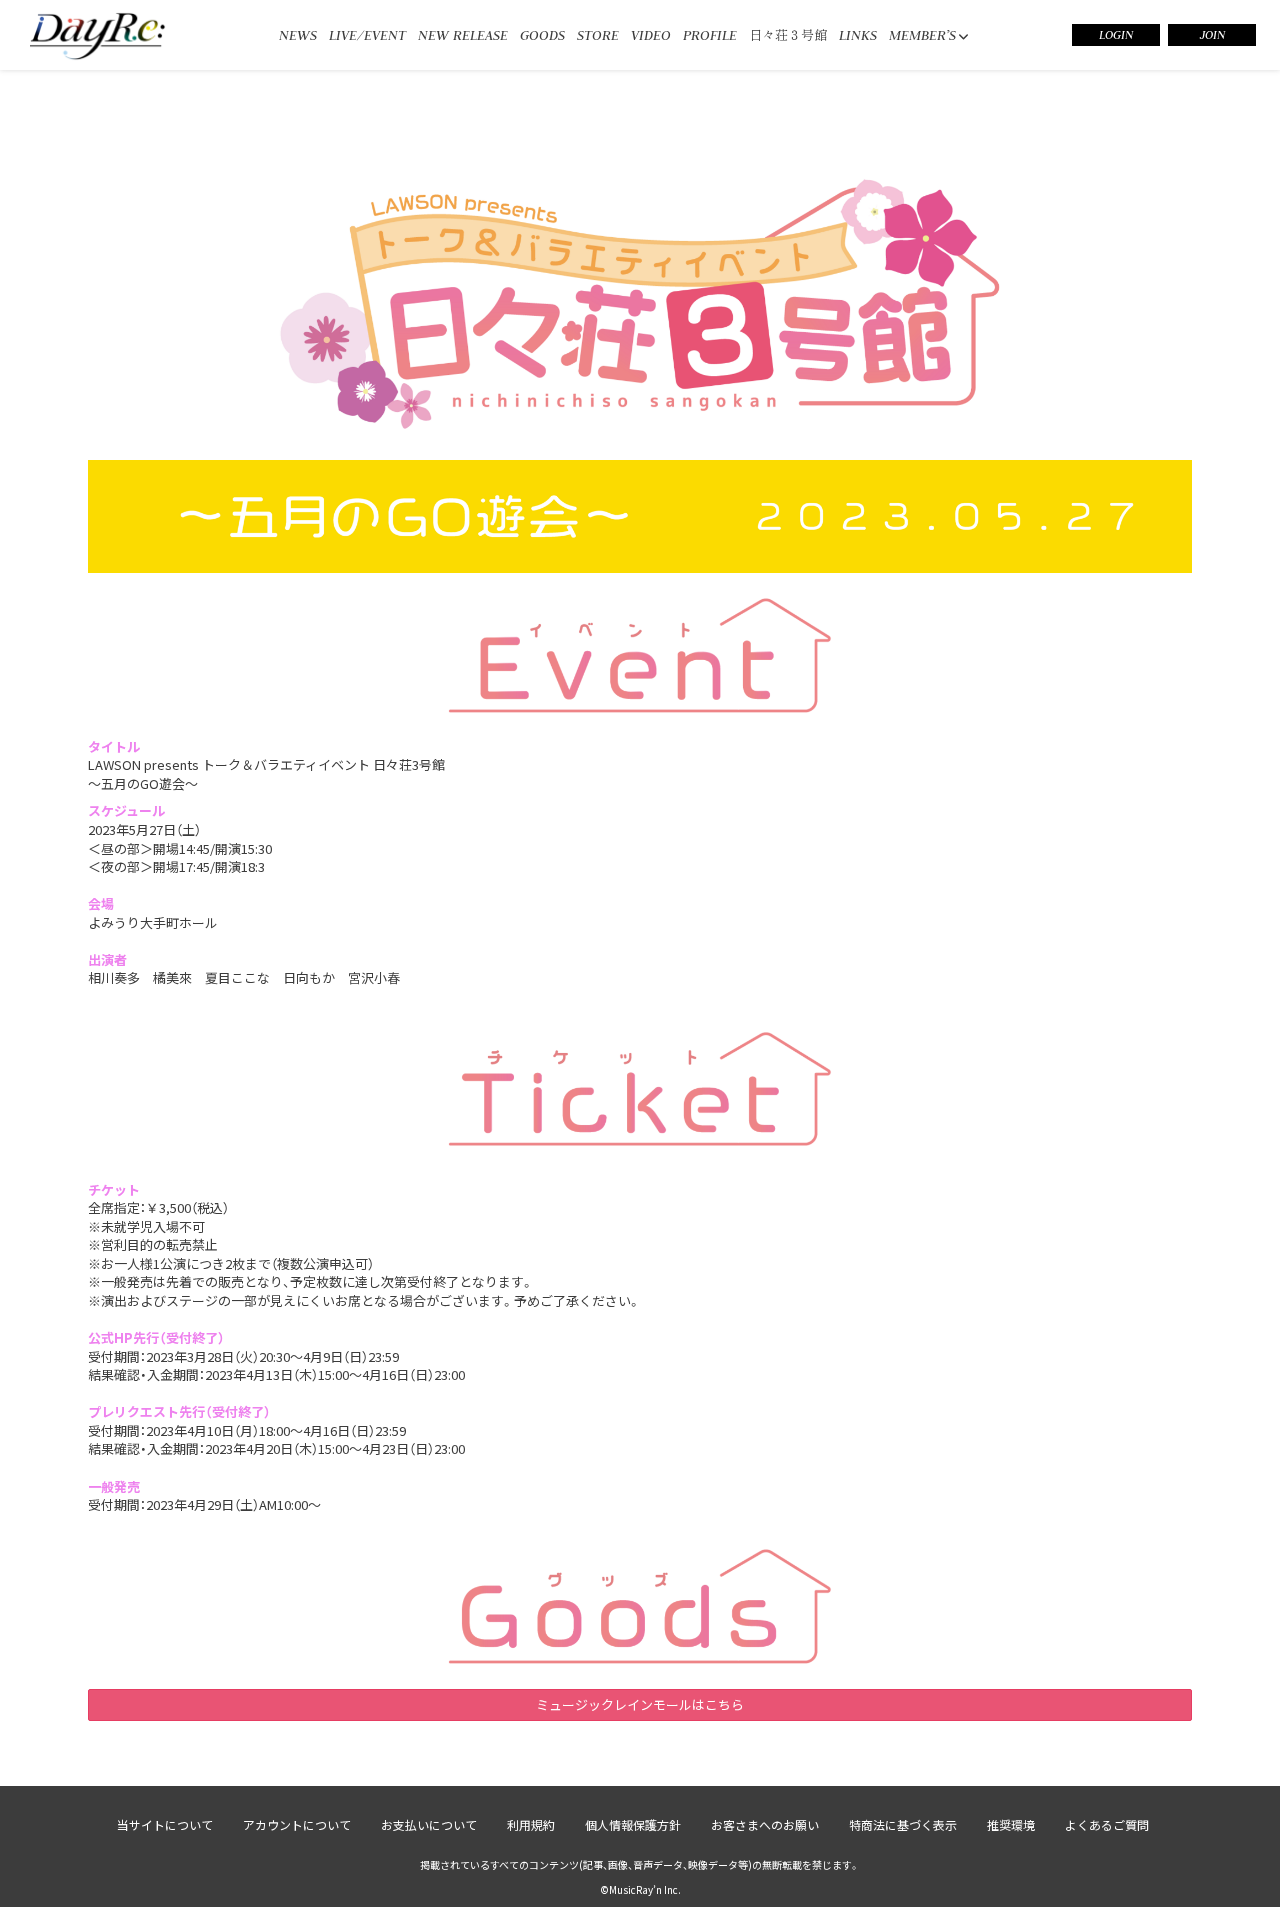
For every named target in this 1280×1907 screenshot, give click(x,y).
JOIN (1212, 35)
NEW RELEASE (463, 35)
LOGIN (1116, 35)
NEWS (298, 35)
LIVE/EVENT (367, 35)
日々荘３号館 (788, 34)
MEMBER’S (922, 35)
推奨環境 (1011, 1824)
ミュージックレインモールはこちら (640, 1704)
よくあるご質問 (1107, 1824)
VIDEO (651, 35)
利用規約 (531, 1824)
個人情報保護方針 (633, 1824)
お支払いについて (429, 1824)
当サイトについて (165, 1824)
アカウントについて (297, 1824)
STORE (598, 35)
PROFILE (710, 35)
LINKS (858, 35)
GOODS (542, 35)
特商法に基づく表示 (903, 1824)
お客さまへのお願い (765, 1824)
